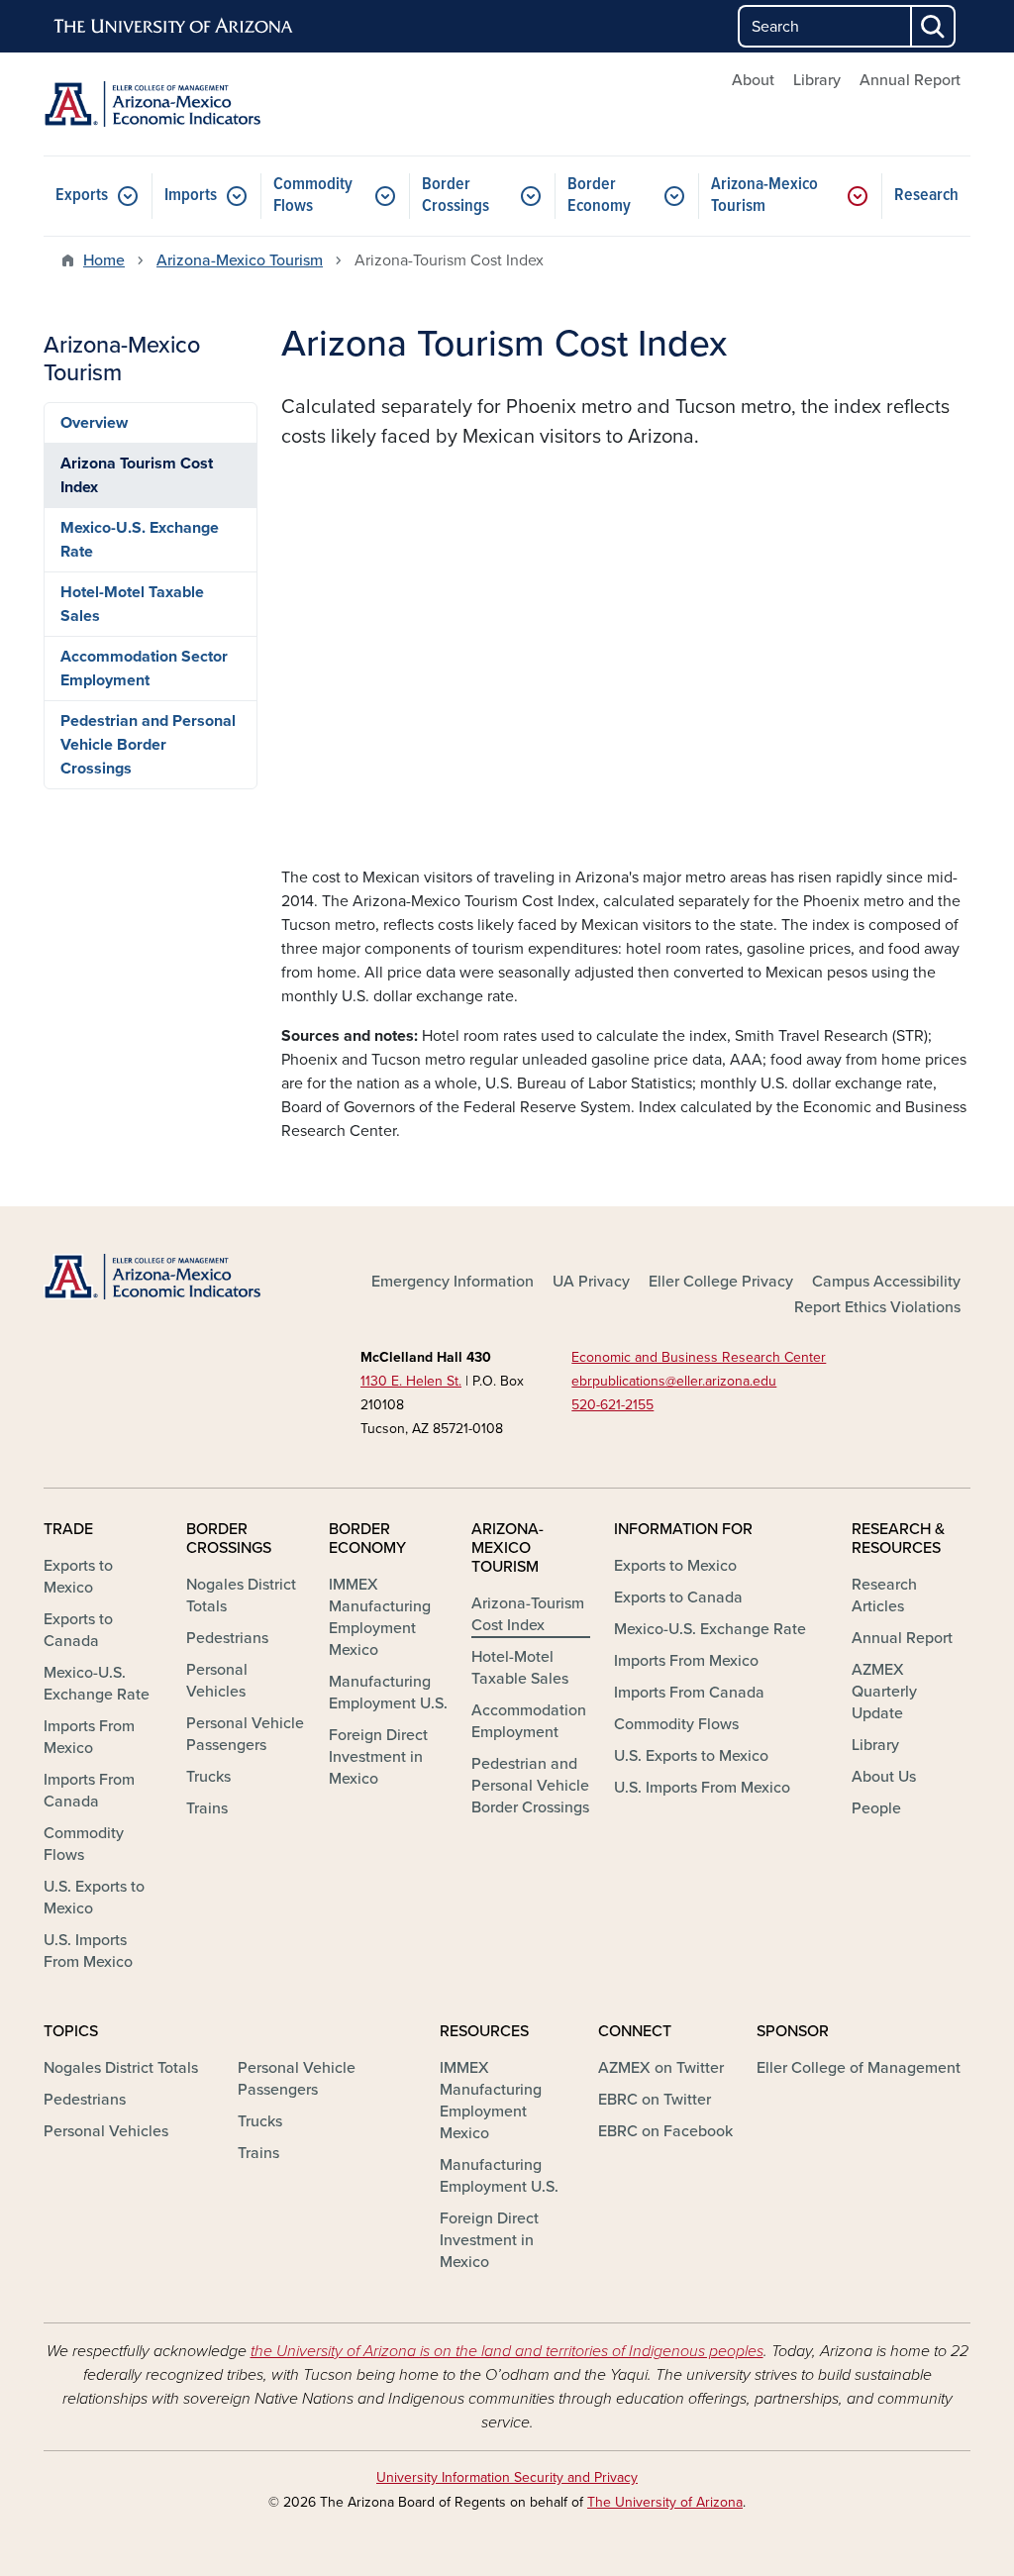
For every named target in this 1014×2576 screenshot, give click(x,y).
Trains (207, 1808)
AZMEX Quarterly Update (884, 1692)
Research (926, 196)
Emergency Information (453, 1282)
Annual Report (910, 80)
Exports (82, 196)
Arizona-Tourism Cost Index (528, 1614)
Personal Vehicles (217, 1681)
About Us (884, 1777)
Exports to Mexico (78, 1577)
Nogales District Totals (241, 1596)
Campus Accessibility (886, 1282)
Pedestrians (227, 1638)
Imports (191, 196)
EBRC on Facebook (665, 2131)
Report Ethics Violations (877, 1307)
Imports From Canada (89, 1791)
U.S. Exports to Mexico (94, 1898)
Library (817, 80)
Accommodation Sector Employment (144, 669)
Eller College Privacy (721, 1282)
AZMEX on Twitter (661, 2068)
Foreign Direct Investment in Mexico (378, 1757)
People (876, 1808)
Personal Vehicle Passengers (245, 1734)
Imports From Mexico (89, 1737)
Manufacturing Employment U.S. (388, 1693)
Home (104, 260)
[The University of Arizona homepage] (174, 27)
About (753, 80)
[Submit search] (934, 26)
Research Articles (884, 1596)
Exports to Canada (78, 1630)
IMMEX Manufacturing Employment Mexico (380, 1617)
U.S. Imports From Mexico (88, 1951)
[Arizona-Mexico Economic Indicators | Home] (190, 104)
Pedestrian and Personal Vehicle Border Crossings (148, 745)
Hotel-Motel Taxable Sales (132, 604)
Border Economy (599, 196)
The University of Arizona (665, 2502)
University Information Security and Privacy (507, 2477)
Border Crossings (456, 196)
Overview (94, 423)
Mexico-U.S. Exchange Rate (140, 540)
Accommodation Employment (529, 1721)
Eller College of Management (859, 2068)
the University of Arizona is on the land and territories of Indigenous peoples (507, 2351)
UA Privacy (591, 1282)
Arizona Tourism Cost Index (137, 475)
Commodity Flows (313, 196)
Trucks (208, 1777)
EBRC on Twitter (655, 2100)
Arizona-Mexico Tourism (764, 196)
